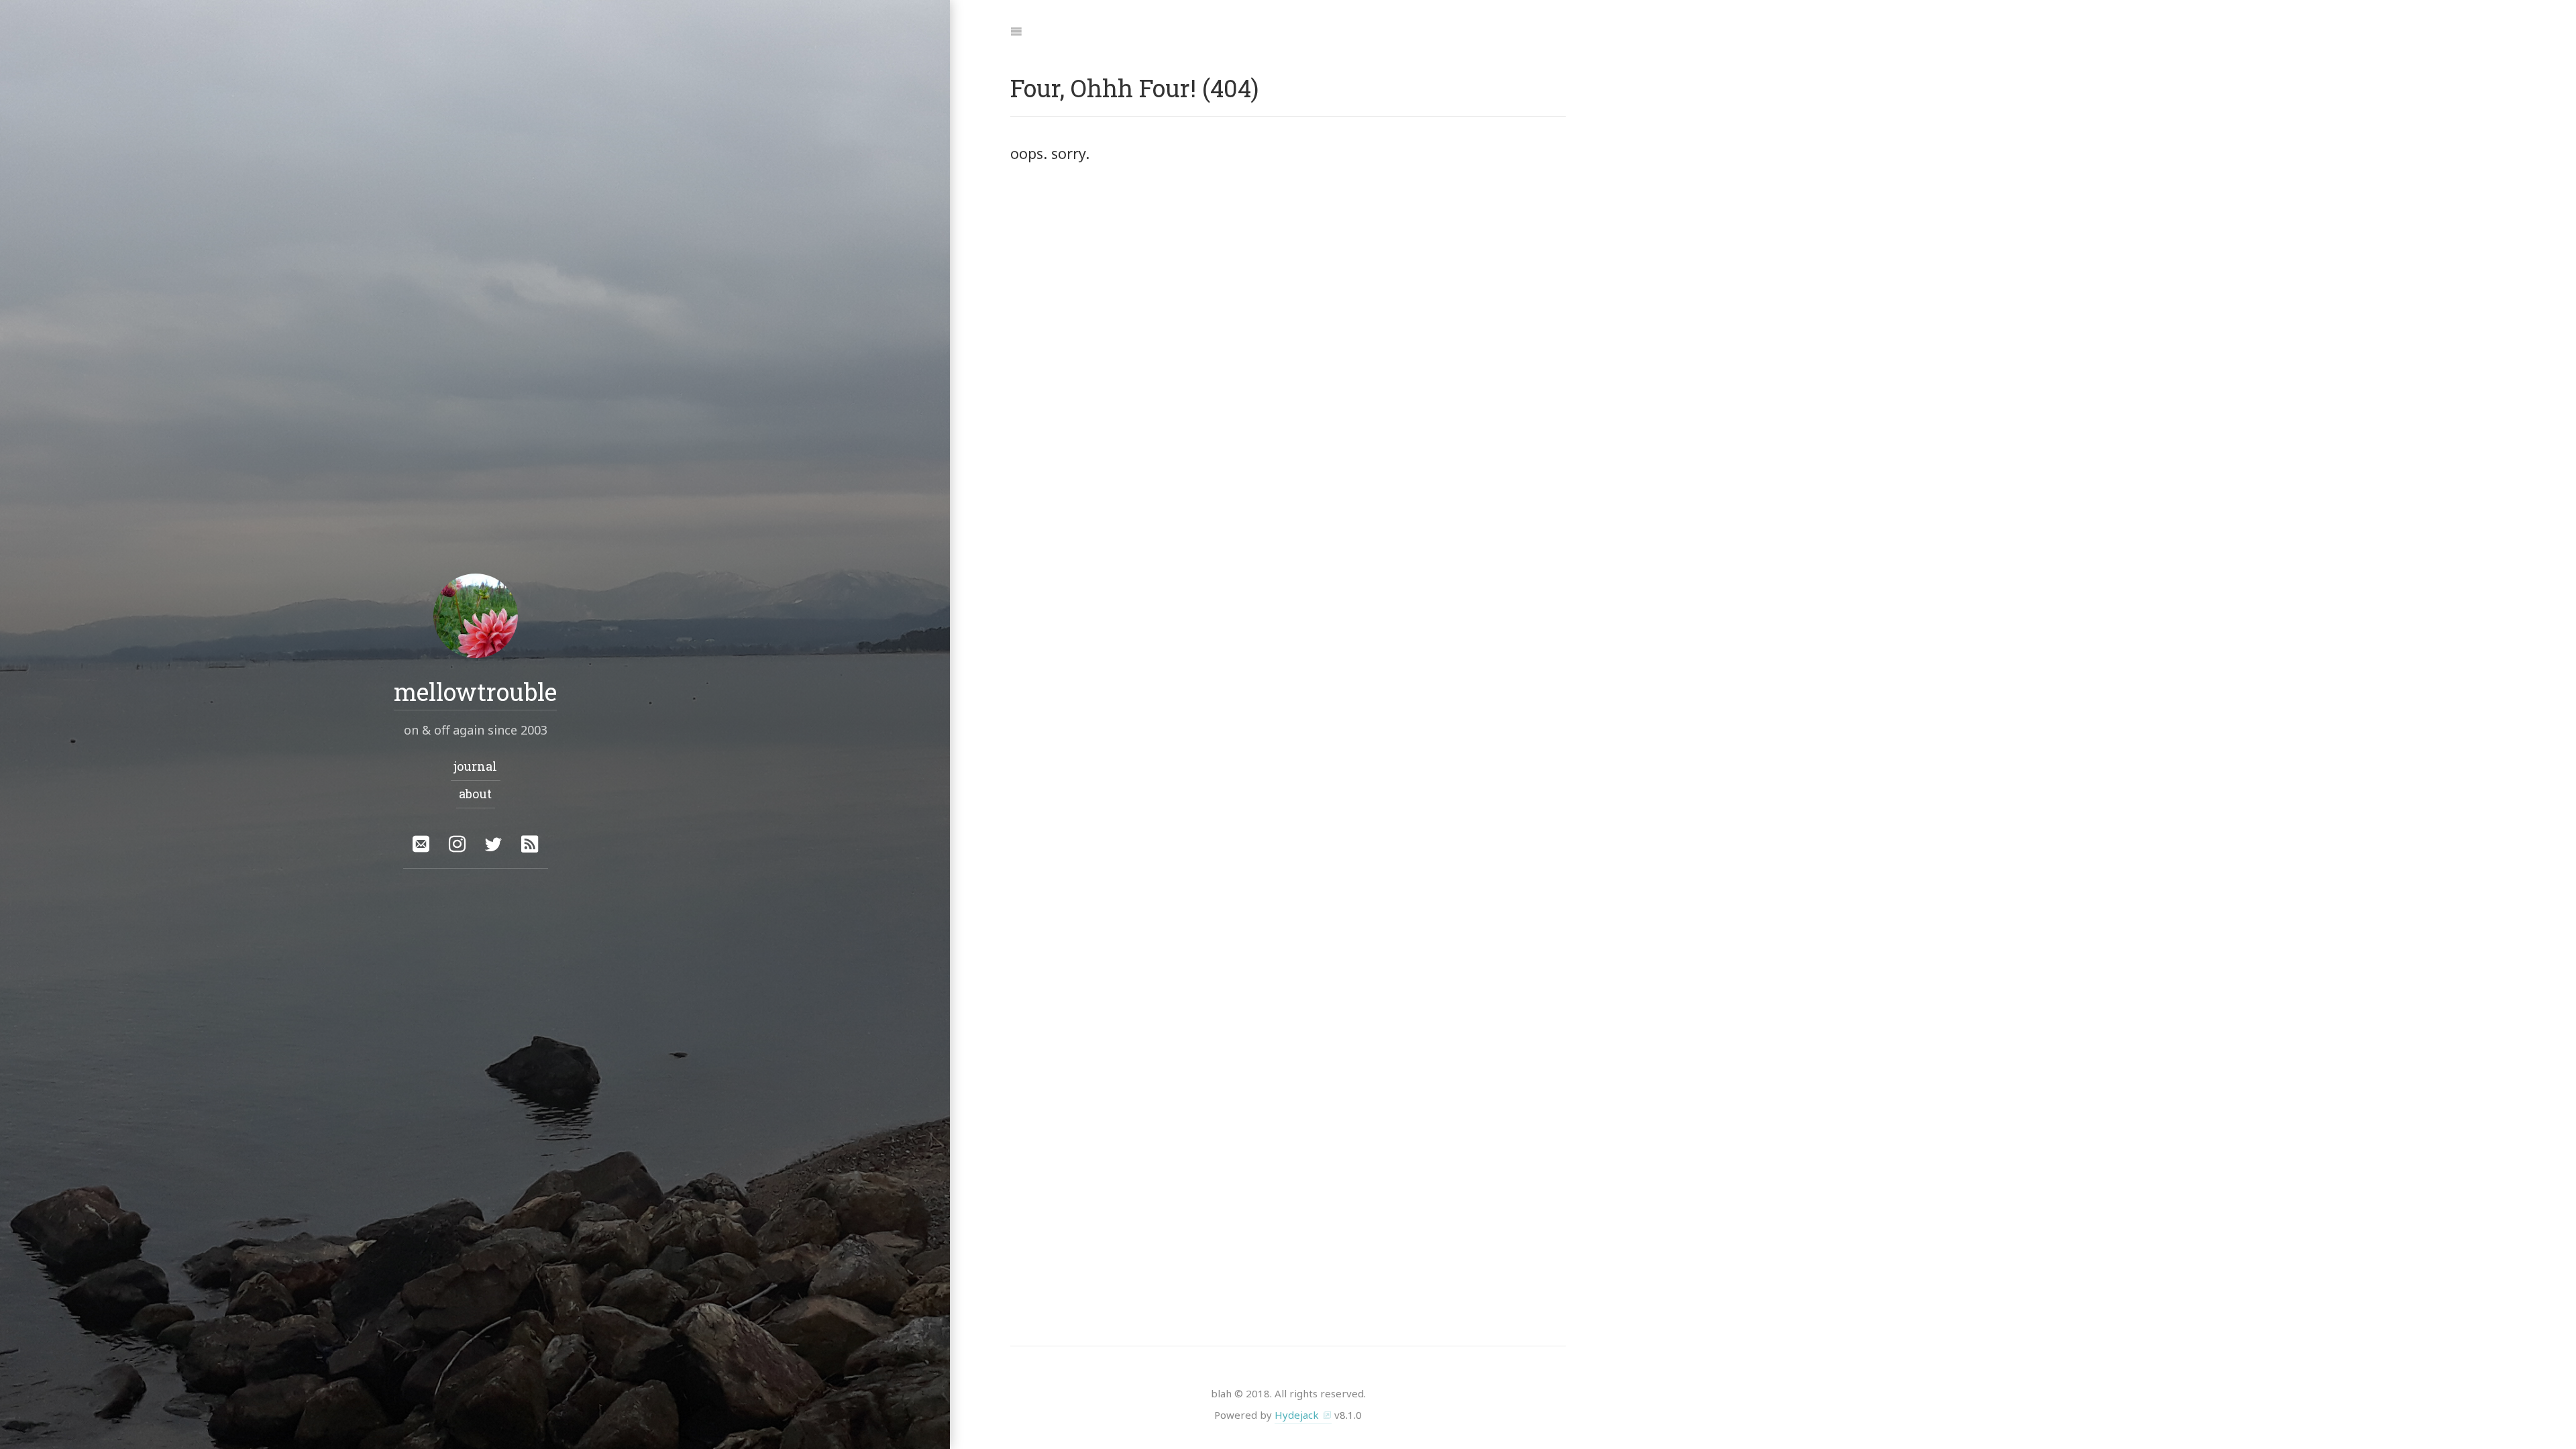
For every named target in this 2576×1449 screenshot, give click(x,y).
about (475, 794)
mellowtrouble (475, 692)
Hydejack (1297, 1415)
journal (475, 766)
